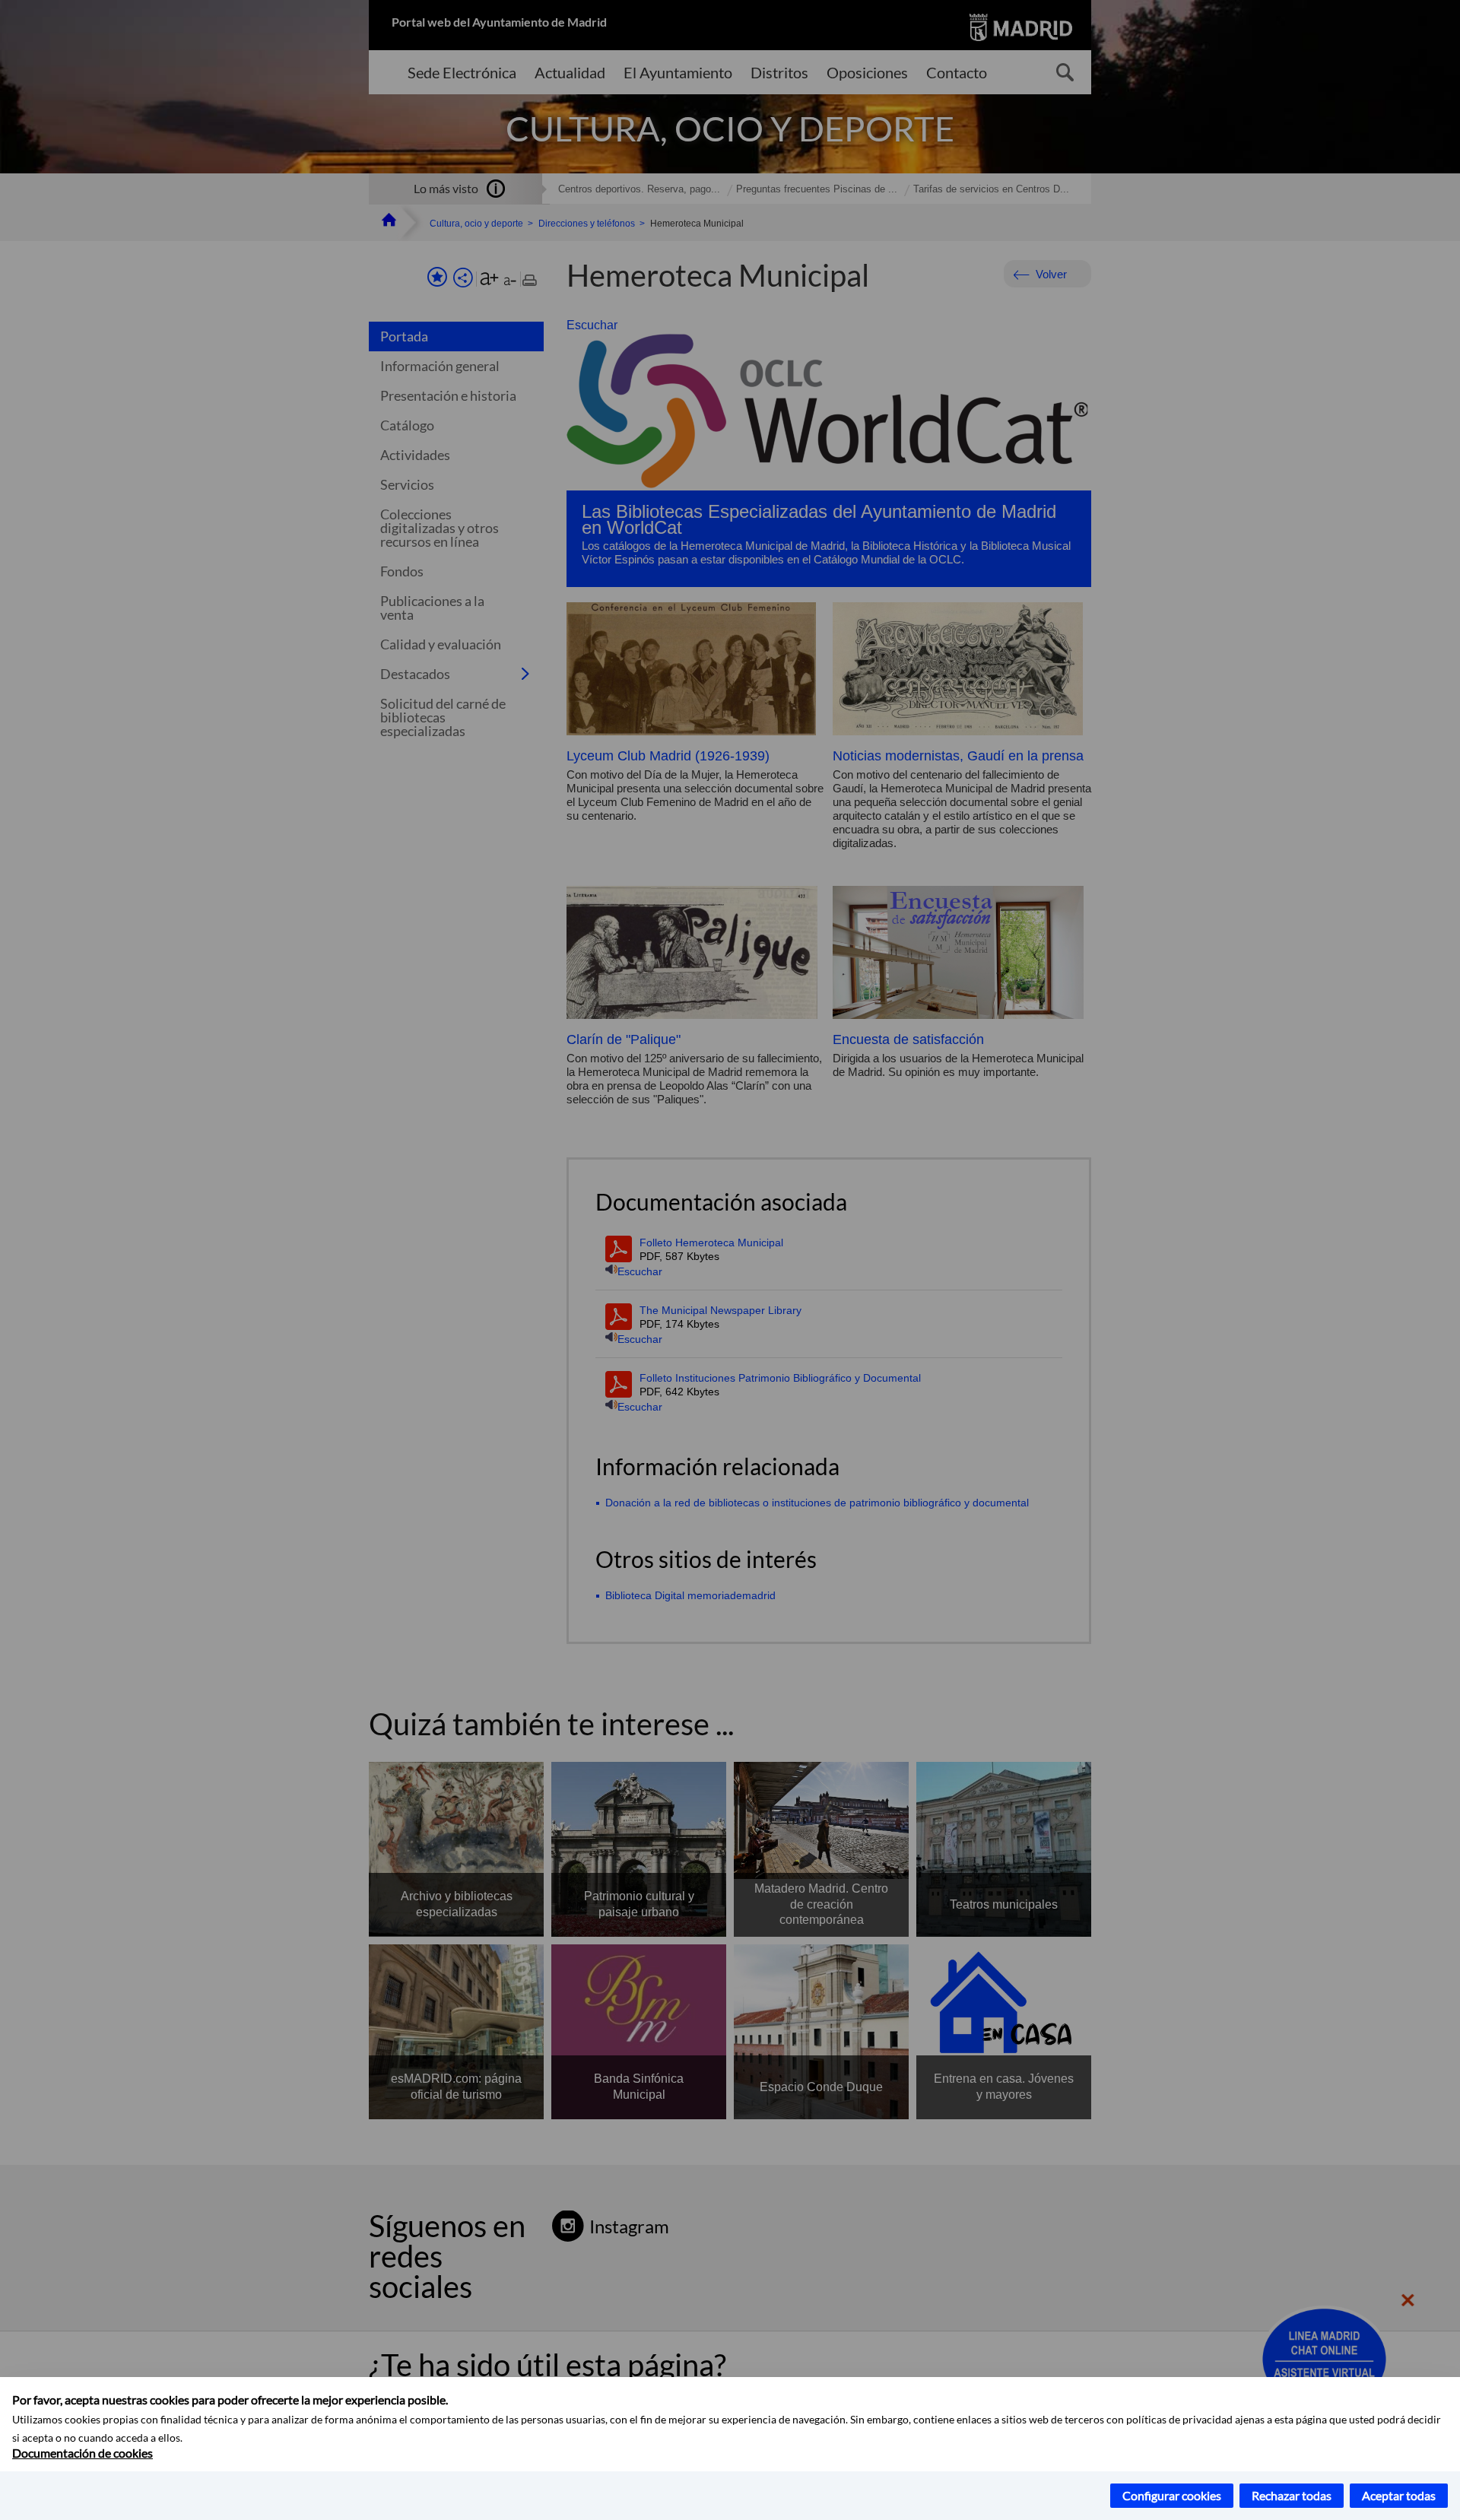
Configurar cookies (1172, 2495)
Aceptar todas (1399, 2495)
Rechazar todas (1292, 2495)
